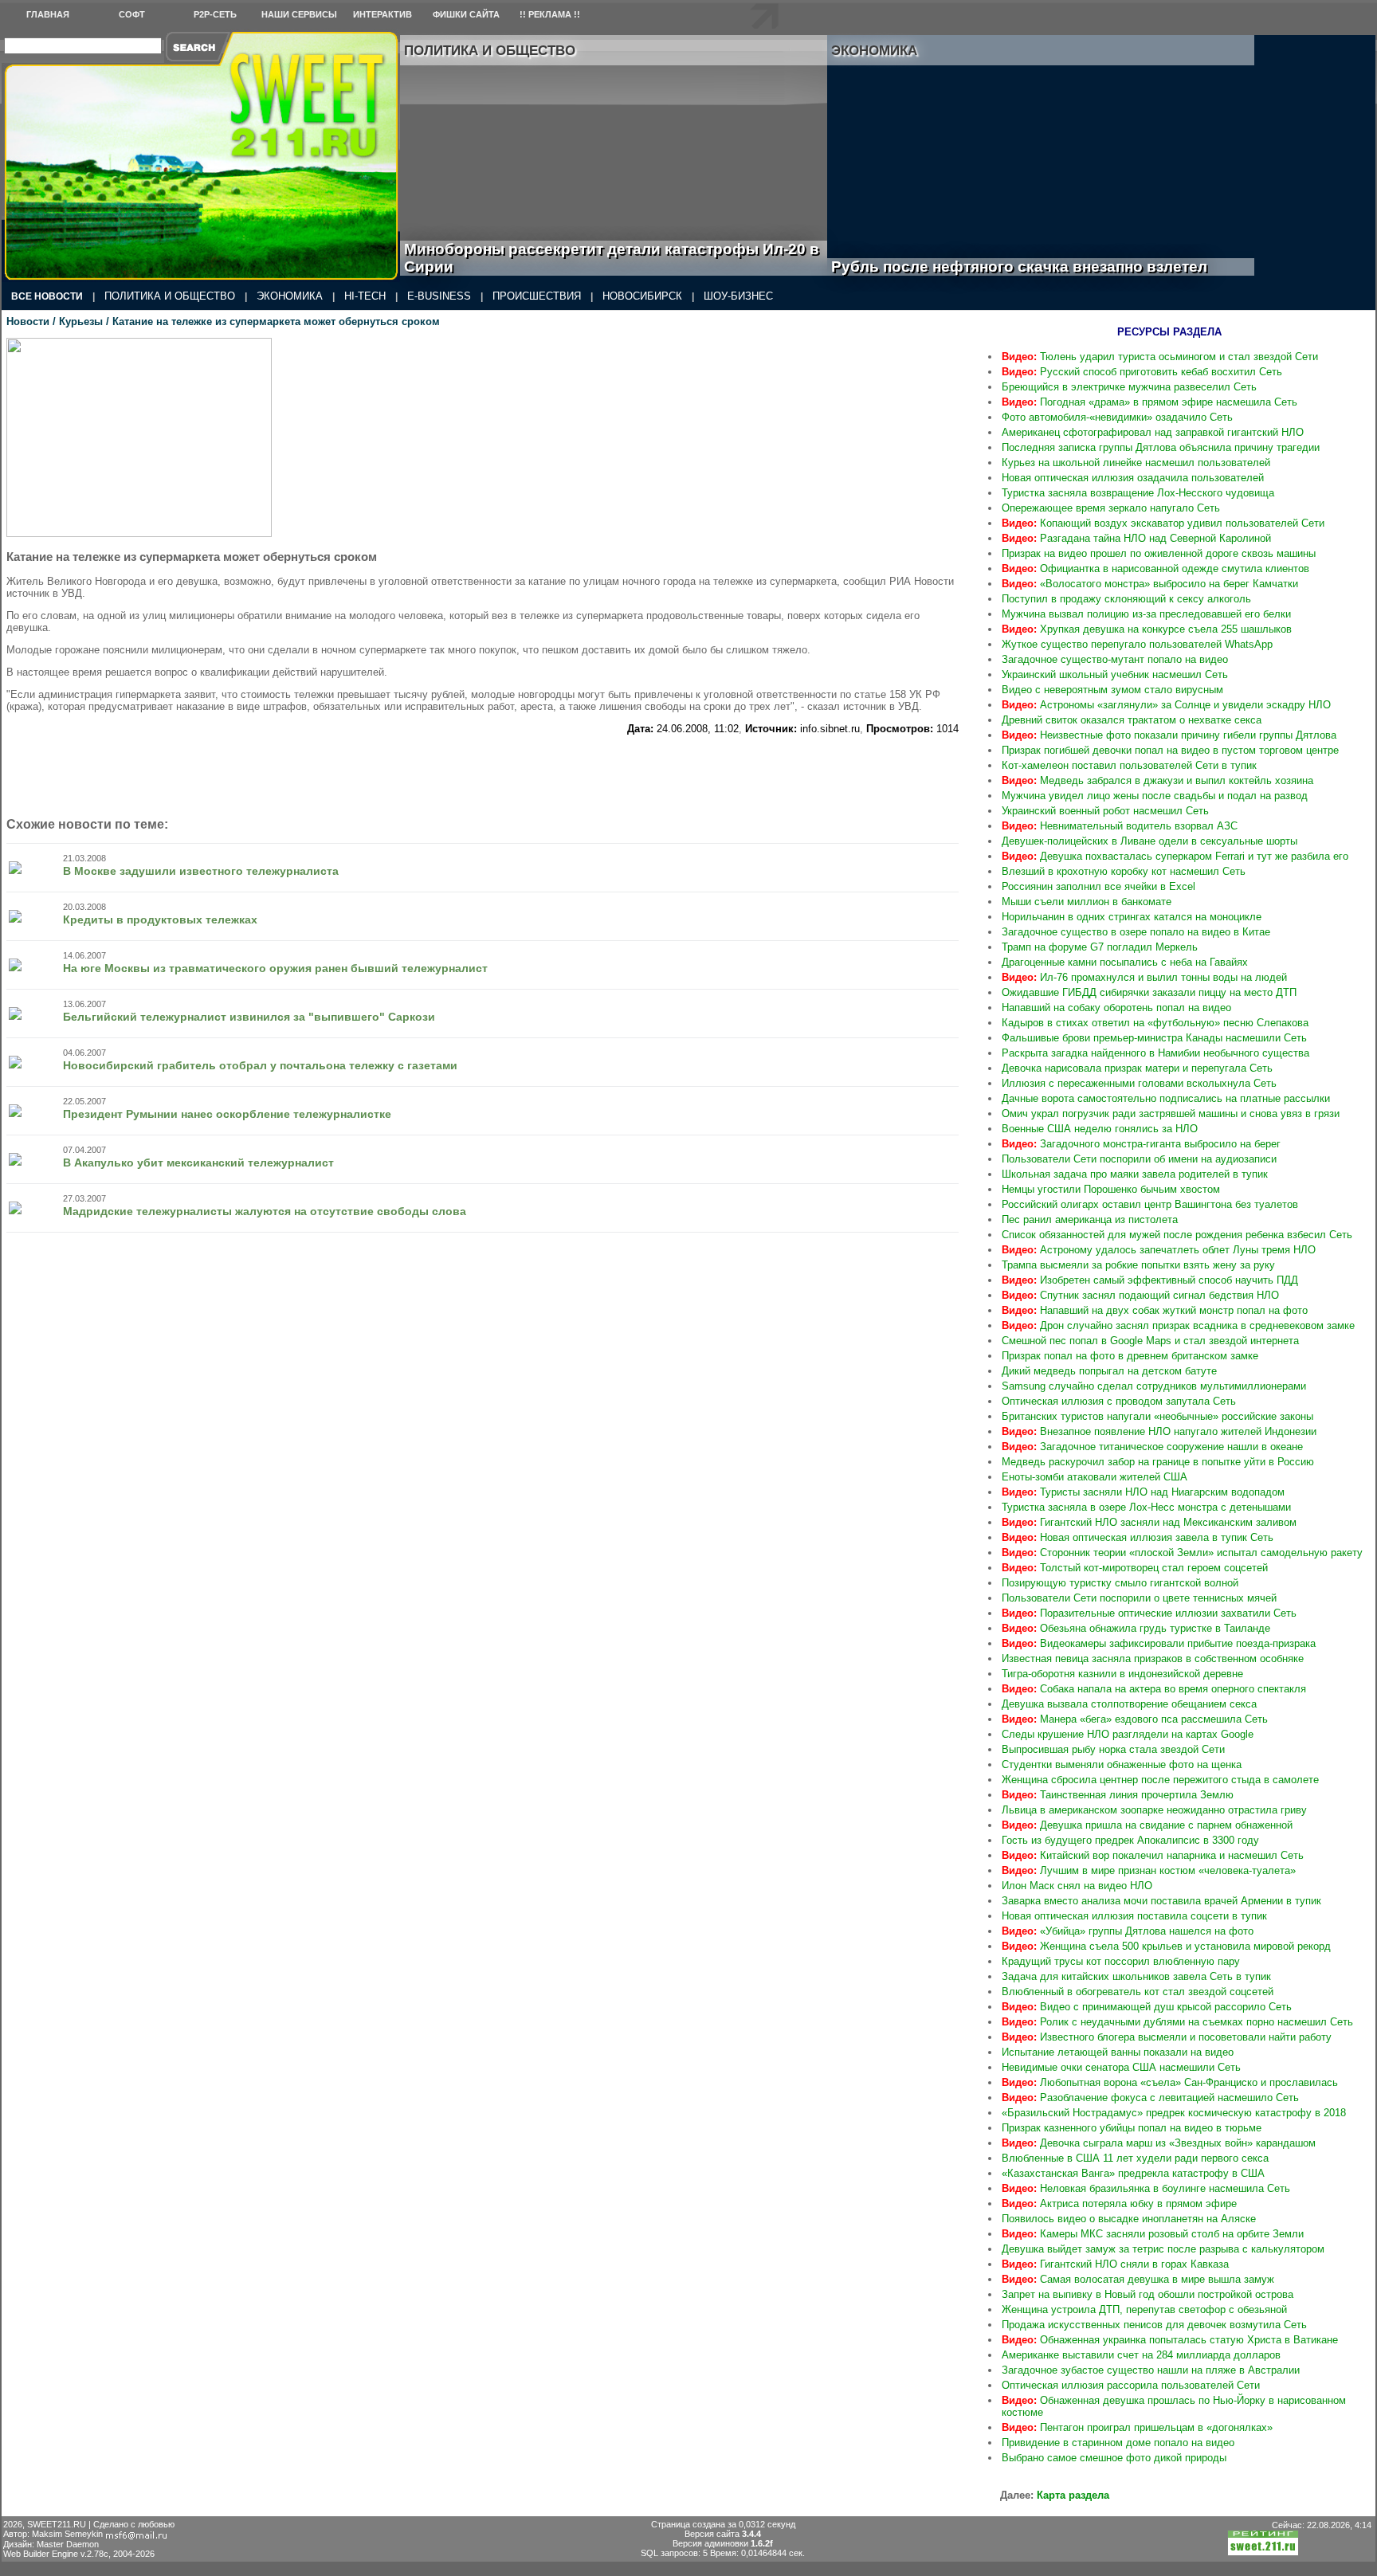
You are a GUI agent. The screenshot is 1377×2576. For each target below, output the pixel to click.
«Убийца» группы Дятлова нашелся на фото (1128, 1931)
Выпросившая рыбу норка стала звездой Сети (1113, 1749)
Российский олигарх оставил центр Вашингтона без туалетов (1150, 1204)
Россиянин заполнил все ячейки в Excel (1098, 886)
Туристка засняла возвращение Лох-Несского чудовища (1138, 493)
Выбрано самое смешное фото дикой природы (1114, 2458)
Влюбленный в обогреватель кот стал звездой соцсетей (1138, 1992)
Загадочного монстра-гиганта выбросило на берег (1141, 1144)
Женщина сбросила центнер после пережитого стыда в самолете (1160, 1780)
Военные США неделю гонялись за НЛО (1100, 1129)
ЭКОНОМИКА (290, 296)
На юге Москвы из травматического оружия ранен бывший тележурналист (275, 968)
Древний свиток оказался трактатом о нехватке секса (1132, 720)
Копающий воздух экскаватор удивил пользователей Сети (1163, 523)
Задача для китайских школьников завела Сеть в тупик (1136, 1976)
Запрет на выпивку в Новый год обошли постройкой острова (1147, 2294)
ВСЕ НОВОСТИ (47, 296)
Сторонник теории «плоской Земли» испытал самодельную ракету (1182, 1553)
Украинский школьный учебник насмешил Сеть (1115, 674)
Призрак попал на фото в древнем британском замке (1130, 1356)
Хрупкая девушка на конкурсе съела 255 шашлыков (1147, 629)
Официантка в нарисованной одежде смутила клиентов (1155, 569)
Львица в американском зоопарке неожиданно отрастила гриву (1154, 1810)
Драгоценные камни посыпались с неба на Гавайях (1125, 962)
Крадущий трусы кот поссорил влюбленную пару (1121, 1961)
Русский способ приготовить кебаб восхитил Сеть (1142, 372)
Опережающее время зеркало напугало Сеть (1111, 508)
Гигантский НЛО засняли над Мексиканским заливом (1149, 1522)
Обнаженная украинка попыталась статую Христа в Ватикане (1170, 2340)
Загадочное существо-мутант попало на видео (1115, 659)
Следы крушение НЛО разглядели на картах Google (1128, 1734)
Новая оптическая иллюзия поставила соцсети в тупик (1134, 1916)
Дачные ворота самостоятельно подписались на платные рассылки (1166, 1098)
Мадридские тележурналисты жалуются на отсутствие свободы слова (265, 1211)
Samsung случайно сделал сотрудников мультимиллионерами (1154, 1386)
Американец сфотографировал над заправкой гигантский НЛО (1153, 432)
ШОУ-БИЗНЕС (738, 296)
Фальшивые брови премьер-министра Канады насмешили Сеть (1154, 1038)
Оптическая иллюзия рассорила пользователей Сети (1131, 2385)
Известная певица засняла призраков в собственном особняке (1153, 1659)
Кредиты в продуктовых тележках (160, 919)
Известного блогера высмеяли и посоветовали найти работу (1167, 2037)
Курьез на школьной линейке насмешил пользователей (1136, 463)
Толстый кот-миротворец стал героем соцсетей (1135, 1568)
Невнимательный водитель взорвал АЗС (1120, 826)
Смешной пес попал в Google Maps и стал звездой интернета (1150, 1341)
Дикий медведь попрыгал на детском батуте (1109, 1371)
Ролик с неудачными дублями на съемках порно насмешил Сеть (1177, 2022)
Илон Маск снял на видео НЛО (1077, 1886)
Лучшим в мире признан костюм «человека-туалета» (1149, 1870)
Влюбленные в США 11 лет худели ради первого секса (1135, 2158)
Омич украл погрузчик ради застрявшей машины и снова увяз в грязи (1171, 1114)
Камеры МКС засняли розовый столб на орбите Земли (1153, 2234)
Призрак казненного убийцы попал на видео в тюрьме (1132, 2128)
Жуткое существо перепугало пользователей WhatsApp (1137, 644)
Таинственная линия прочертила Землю (1118, 1795)
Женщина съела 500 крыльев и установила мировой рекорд (1166, 1946)
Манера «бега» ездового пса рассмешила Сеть (1135, 1719)
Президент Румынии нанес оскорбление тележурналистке (227, 1114)
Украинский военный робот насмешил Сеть (1105, 811)
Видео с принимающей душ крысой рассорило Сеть (1147, 2007)
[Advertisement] (483, 770)
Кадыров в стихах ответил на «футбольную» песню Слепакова (1155, 1023)
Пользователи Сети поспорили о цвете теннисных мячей (1139, 1598)
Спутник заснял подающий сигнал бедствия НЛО (1140, 1295)
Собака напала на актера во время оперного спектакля (1154, 1689)
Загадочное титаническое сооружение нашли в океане (1152, 1447)
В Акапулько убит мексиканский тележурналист (198, 1163)
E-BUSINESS (439, 296)
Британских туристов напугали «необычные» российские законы (1157, 1416)
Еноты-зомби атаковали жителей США (1095, 1477)
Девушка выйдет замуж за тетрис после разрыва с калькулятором (1163, 2249)
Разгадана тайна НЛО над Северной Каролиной (1136, 538)
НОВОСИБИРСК (642, 296)
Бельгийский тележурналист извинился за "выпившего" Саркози (249, 1017)
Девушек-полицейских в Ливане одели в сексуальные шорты (1149, 841)
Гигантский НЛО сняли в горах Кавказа (1115, 2264)
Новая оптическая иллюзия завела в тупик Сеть (1138, 1537)
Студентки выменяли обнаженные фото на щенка (1122, 1764)
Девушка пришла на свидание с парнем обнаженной (1147, 1825)
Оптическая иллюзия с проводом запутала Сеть (1119, 1401)
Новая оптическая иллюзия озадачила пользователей (1133, 478)
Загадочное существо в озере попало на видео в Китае (1136, 932)
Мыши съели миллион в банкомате (1087, 902)
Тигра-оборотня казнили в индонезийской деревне (1122, 1674)
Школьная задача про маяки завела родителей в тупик (1135, 1174)
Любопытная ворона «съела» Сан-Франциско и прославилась (1170, 2082)
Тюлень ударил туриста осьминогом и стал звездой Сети (1160, 357)
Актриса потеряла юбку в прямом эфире (1119, 2204)
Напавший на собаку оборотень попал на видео (1116, 1008)
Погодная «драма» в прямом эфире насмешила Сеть (1149, 402)
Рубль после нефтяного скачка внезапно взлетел (1037, 267)
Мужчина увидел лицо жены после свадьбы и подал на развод (1155, 796)
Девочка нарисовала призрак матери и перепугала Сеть (1137, 1068)
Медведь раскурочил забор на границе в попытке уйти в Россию (1158, 1462)
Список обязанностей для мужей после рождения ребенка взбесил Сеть (1177, 1235)
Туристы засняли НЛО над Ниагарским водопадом (1143, 1492)
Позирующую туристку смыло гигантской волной (1120, 1583)
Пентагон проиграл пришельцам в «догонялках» (1137, 2427)
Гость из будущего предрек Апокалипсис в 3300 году (1130, 1840)
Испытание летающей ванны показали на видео (1118, 2052)
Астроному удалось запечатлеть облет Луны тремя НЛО (1159, 1250)
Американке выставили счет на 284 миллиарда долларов (1141, 2355)
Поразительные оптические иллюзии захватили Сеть (1149, 1613)
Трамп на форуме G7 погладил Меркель (1100, 947)
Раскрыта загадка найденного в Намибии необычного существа (1155, 1053)
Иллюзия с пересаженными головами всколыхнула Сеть (1139, 1083)
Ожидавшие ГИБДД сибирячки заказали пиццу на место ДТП (1149, 992)
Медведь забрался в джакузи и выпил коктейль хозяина (1157, 780)
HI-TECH (365, 296)
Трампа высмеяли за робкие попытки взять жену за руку (1138, 1265)
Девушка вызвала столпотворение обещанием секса (1129, 1704)
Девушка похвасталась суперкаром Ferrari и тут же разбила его (1175, 856)
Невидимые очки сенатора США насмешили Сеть (1121, 2067)
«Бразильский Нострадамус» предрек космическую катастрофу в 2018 (1174, 2113)
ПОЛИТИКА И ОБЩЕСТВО (170, 296)
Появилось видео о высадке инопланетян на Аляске (1129, 2219)
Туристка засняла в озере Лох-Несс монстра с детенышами (1146, 1507)
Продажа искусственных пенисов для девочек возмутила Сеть (1154, 2325)
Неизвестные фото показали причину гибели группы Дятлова (1169, 735)
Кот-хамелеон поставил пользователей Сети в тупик (1129, 765)
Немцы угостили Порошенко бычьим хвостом (1111, 1189)
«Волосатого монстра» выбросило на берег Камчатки (1150, 584)
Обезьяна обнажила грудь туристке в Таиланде (1136, 1628)
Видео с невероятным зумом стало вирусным (1112, 690)
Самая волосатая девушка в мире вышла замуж (1138, 2279)
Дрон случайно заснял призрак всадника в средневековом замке (1178, 1325)
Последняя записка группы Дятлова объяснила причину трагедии (1161, 447)
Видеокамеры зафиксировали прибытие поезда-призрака (1159, 1643)
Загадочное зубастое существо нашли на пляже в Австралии (1151, 2370)
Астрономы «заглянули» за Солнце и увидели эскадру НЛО (1166, 705)
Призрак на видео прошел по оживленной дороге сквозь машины (1159, 553)
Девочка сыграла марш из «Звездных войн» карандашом (1159, 2143)
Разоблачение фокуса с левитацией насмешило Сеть (1150, 2098)
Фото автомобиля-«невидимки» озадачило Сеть (1117, 417)
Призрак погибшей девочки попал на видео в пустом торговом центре (1170, 750)
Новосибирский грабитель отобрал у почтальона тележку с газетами (260, 1065)
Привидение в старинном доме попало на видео (1118, 2443)
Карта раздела (1073, 2495)
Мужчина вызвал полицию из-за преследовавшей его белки (1146, 614)
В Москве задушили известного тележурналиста (201, 871)
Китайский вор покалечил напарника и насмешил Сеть (1153, 1855)
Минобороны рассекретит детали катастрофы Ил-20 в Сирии (612, 258)
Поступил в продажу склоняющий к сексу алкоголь (1126, 599)
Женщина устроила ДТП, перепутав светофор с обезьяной (1144, 2309)
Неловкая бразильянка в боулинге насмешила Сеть (1146, 2188)
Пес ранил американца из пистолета (1090, 1219)
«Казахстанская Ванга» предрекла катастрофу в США (1133, 2173)
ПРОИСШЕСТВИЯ (537, 296)
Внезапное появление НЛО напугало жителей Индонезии (1159, 1431)
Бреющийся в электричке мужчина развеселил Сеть (1129, 387)
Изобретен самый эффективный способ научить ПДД (1150, 1280)
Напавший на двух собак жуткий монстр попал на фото (1155, 1310)
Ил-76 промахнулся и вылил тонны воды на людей (1144, 977)
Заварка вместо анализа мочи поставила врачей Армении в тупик (1161, 1901)
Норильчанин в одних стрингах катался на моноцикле (1132, 917)
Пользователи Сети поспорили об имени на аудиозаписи (1139, 1159)
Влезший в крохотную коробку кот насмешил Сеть (1124, 871)
